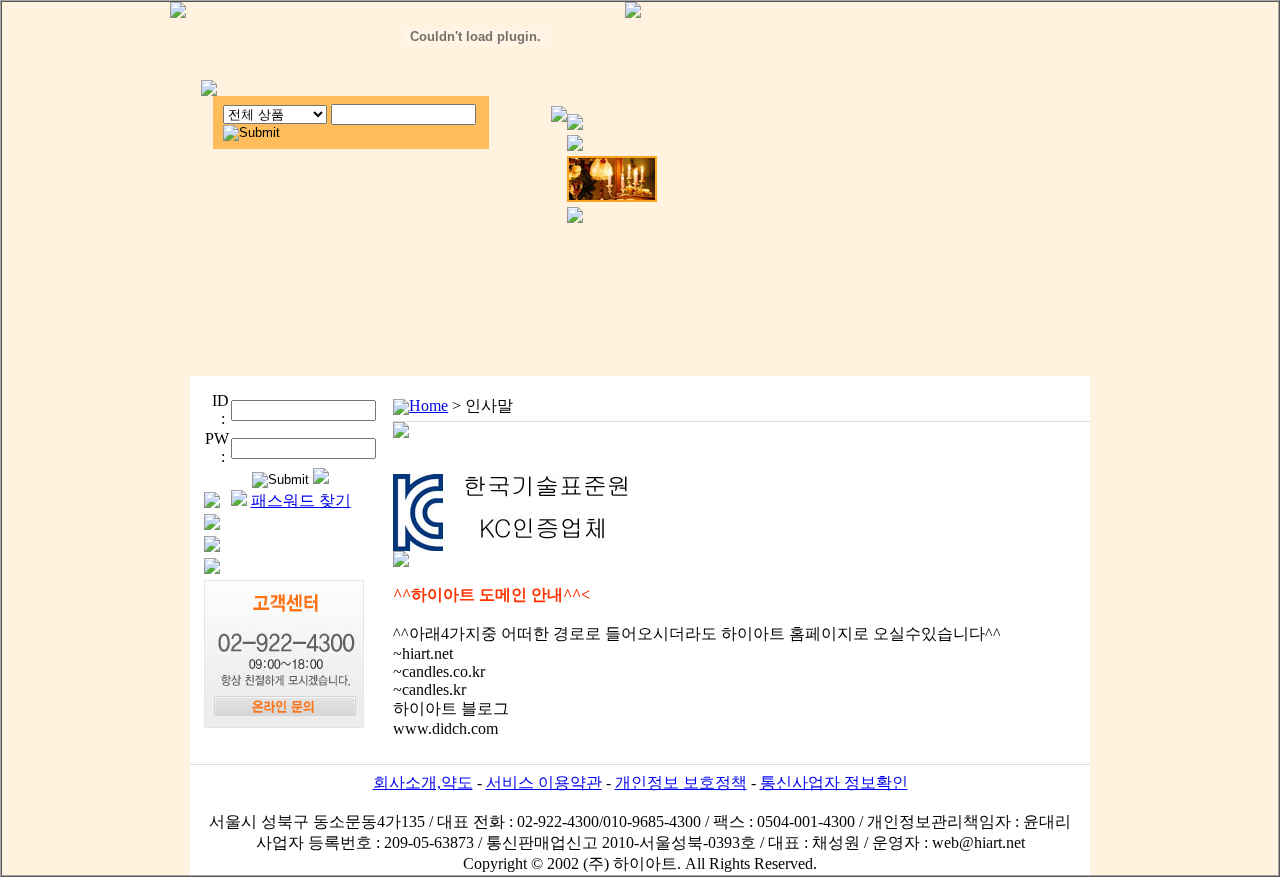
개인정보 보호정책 (681, 782)
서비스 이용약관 (544, 782)
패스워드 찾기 (301, 500)
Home (428, 405)
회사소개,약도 (423, 782)
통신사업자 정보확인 (834, 782)
